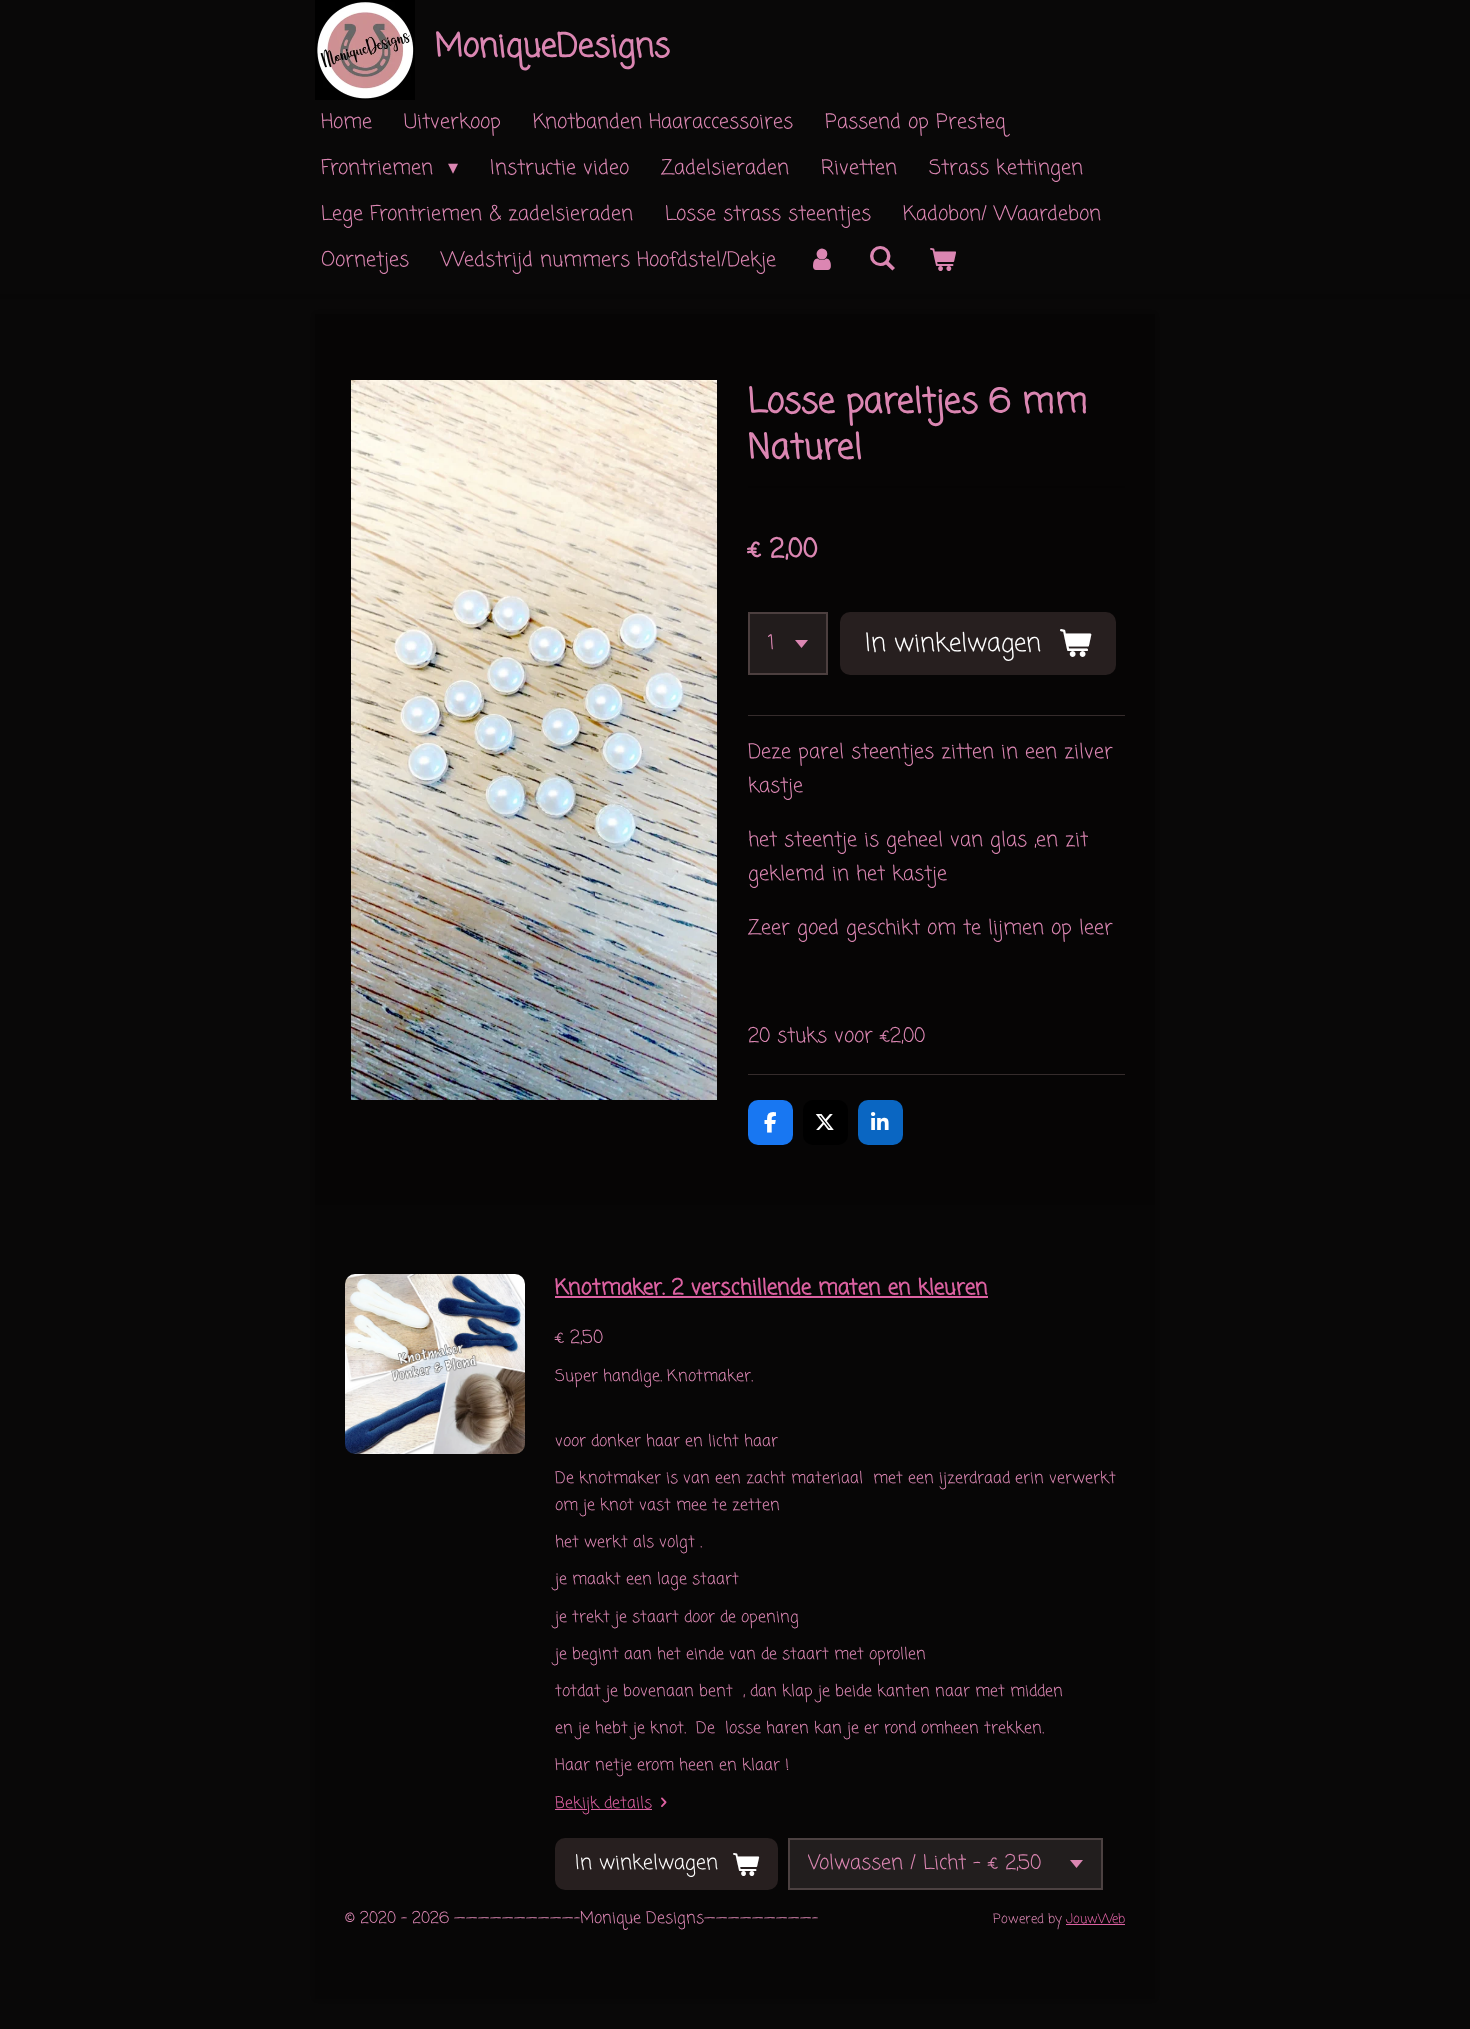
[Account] (822, 261)
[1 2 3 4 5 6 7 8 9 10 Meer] (788, 643)
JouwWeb (1095, 1919)
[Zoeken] (882, 259)
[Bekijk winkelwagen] (942, 261)
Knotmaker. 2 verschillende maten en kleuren (771, 1288)
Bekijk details (603, 1804)
